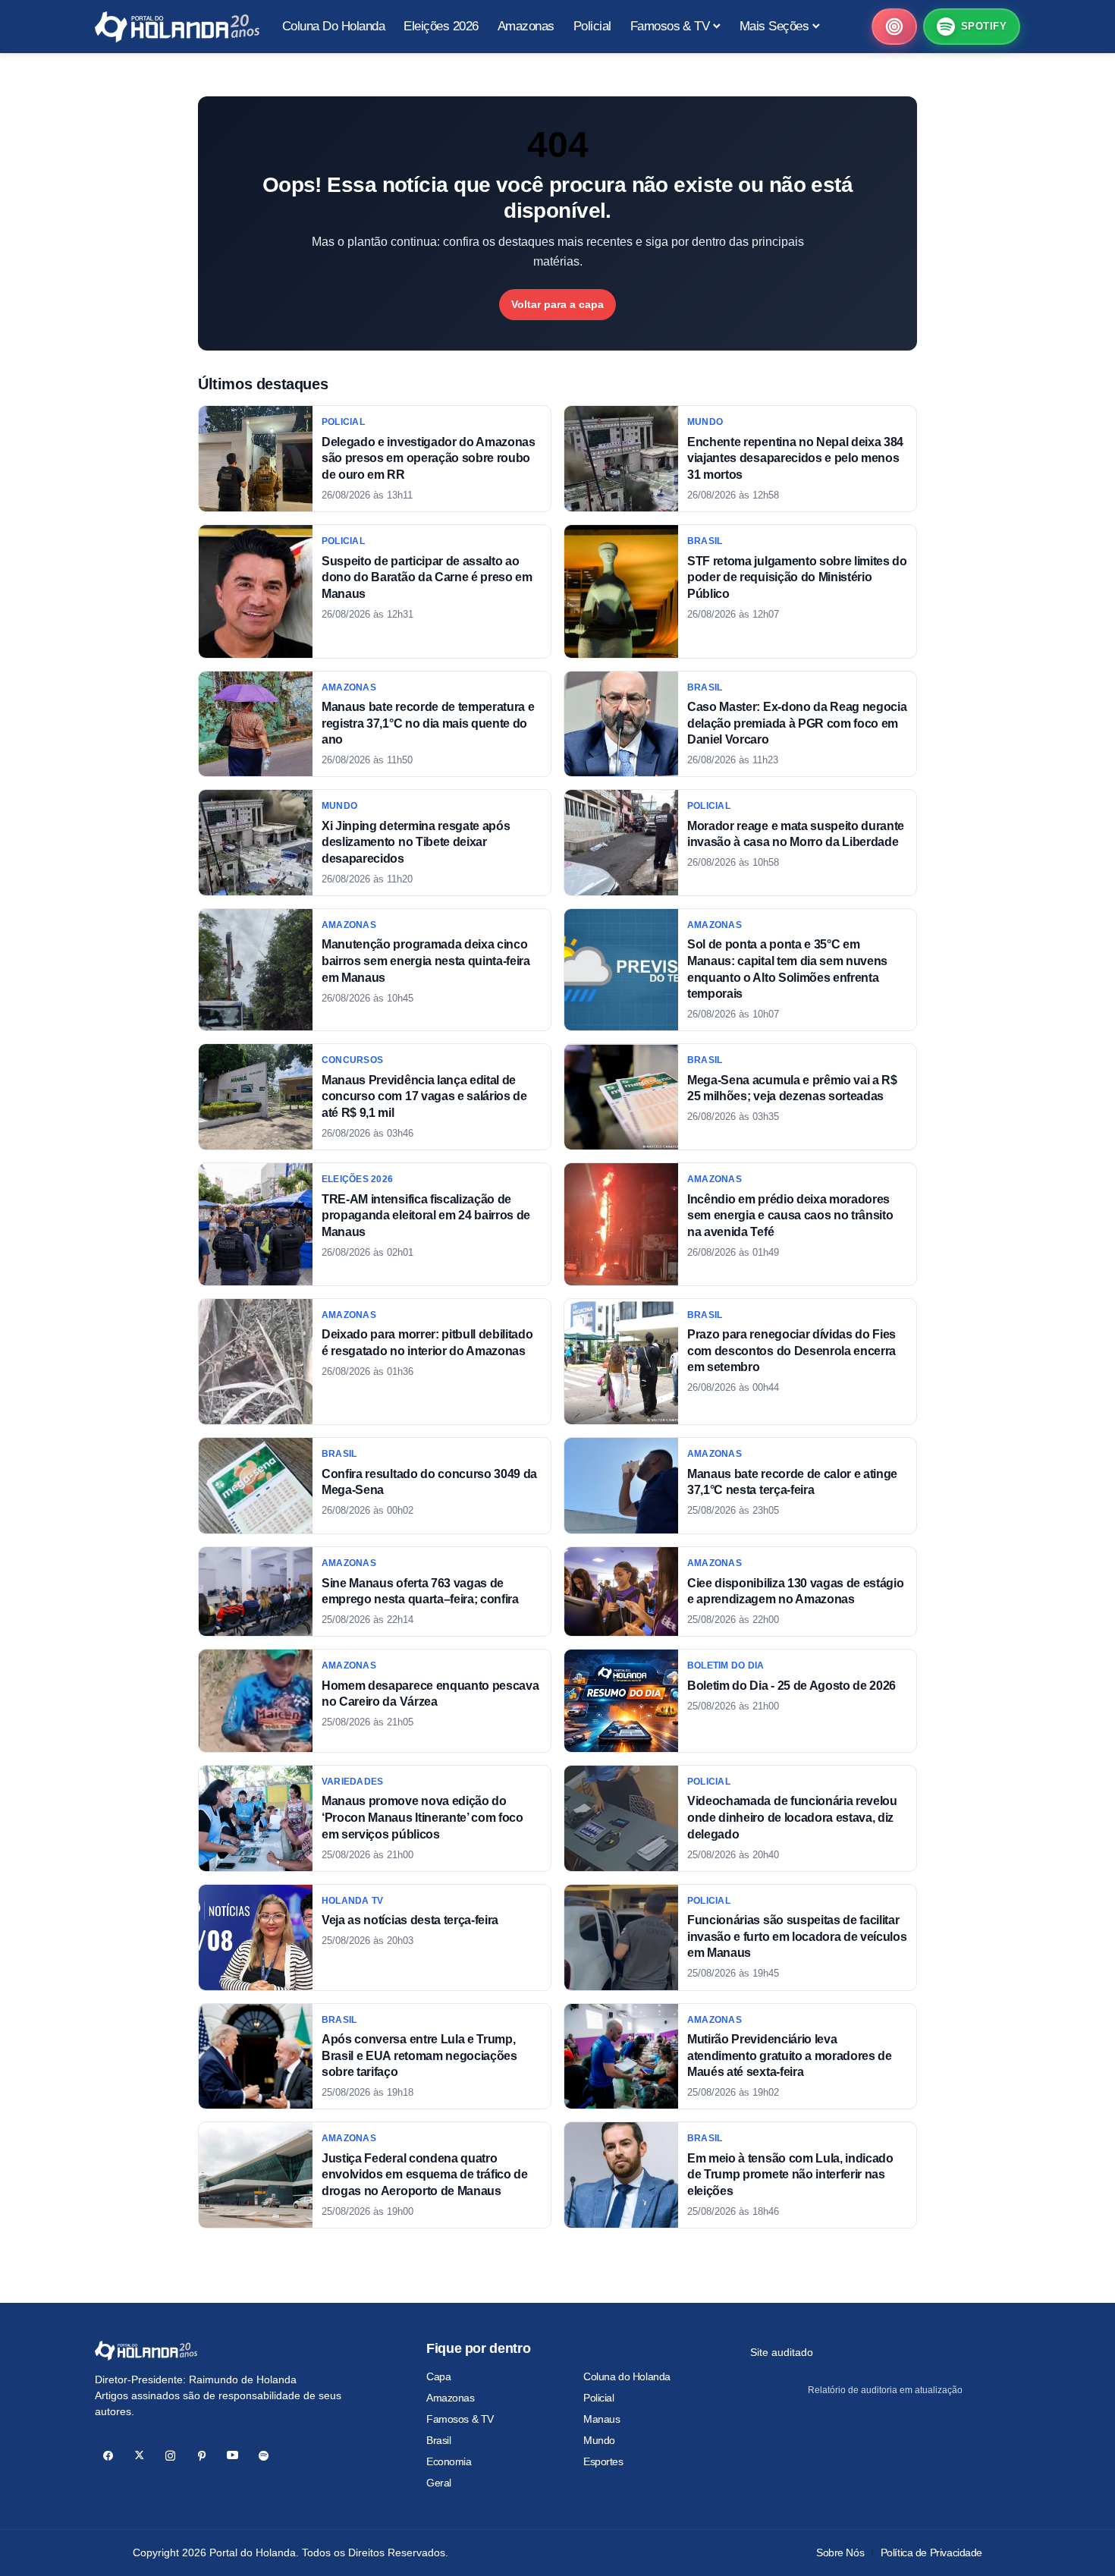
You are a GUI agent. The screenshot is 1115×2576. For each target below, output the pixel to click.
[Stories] (894, 27)
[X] (139, 2456)
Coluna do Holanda (627, 2376)
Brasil (438, 2440)
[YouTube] (232, 2456)
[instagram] (170, 2456)
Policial (599, 2398)
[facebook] (108, 2456)
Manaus (601, 2419)
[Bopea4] (177, 27)
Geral (439, 2483)
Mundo (599, 2440)
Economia (449, 2461)
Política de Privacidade (931, 2552)
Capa (438, 2376)
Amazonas (451, 2398)
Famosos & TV (460, 2419)
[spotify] (264, 2456)
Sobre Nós (840, 2552)
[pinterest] (201, 2456)
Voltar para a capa (557, 304)
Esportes (603, 2461)
